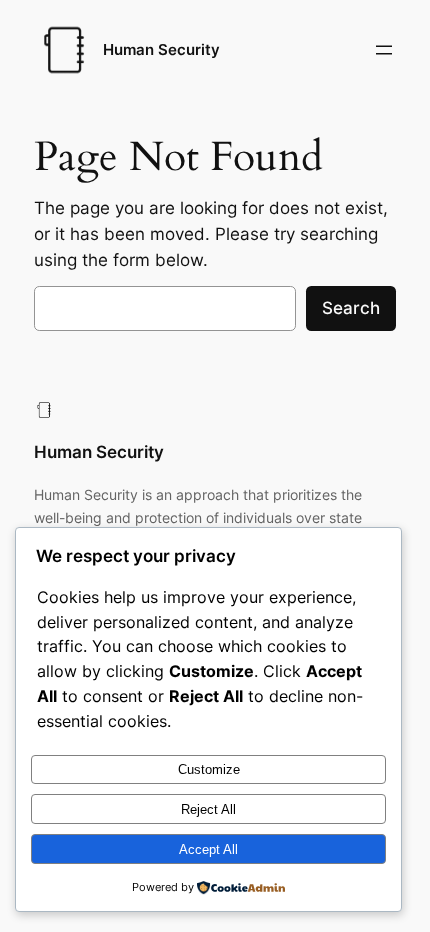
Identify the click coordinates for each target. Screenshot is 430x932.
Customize (209, 769)
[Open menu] (384, 50)
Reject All (208, 809)
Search (351, 308)
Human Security (161, 50)
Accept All (208, 849)
